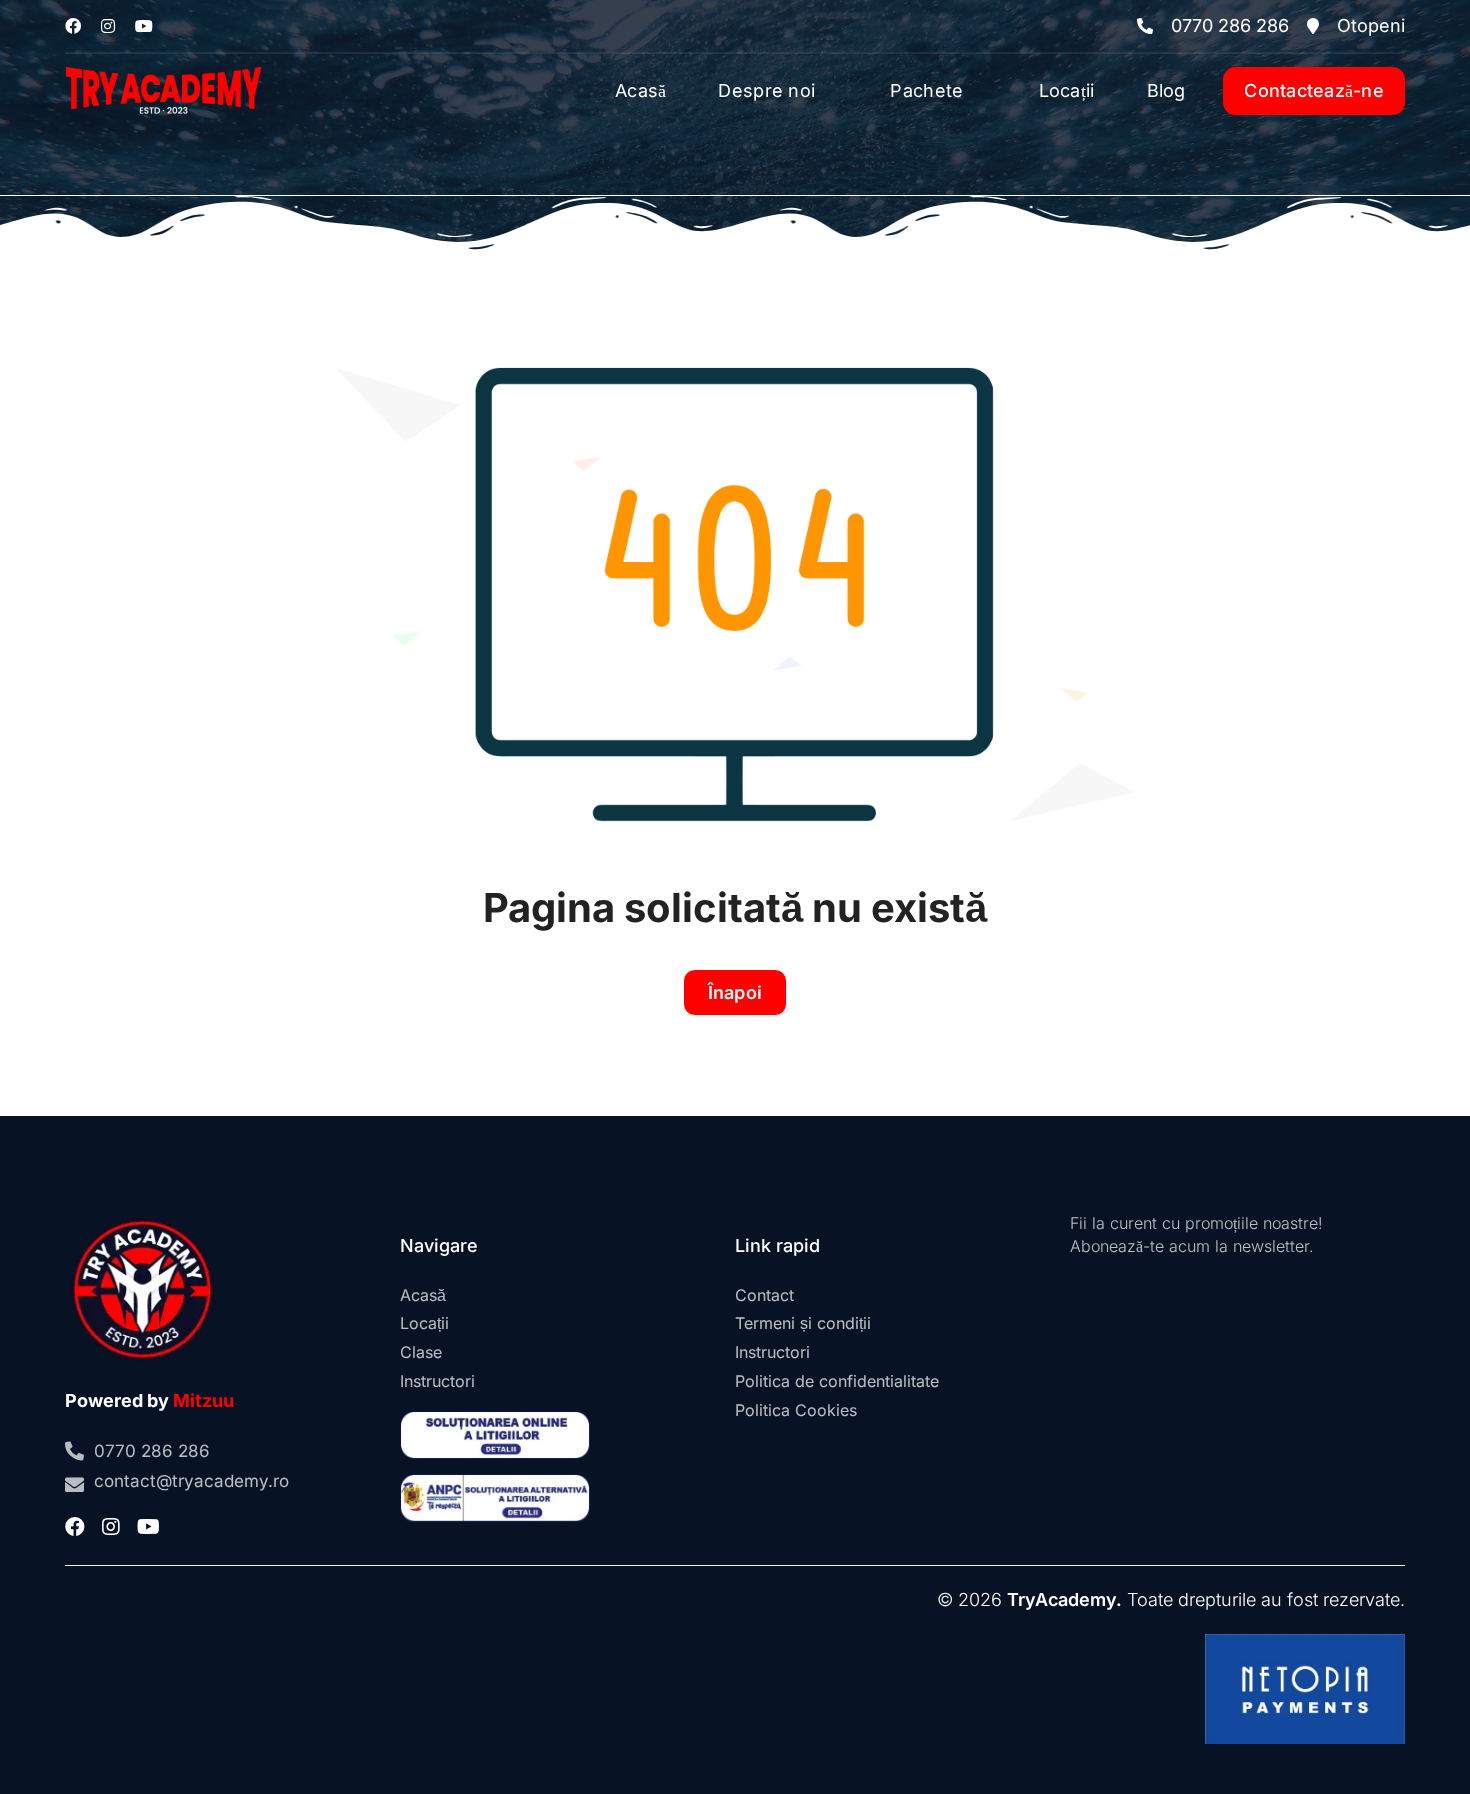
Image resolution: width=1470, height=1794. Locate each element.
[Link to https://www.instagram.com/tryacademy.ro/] (108, 26)
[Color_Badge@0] (142, 1220)
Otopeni (1371, 25)
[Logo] (163, 62)
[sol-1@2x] (495, 1419)
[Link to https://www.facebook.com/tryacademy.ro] (73, 26)
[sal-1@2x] (495, 1482)
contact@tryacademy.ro (191, 1481)
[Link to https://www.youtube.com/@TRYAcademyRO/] (144, 26)
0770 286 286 (1230, 25)
